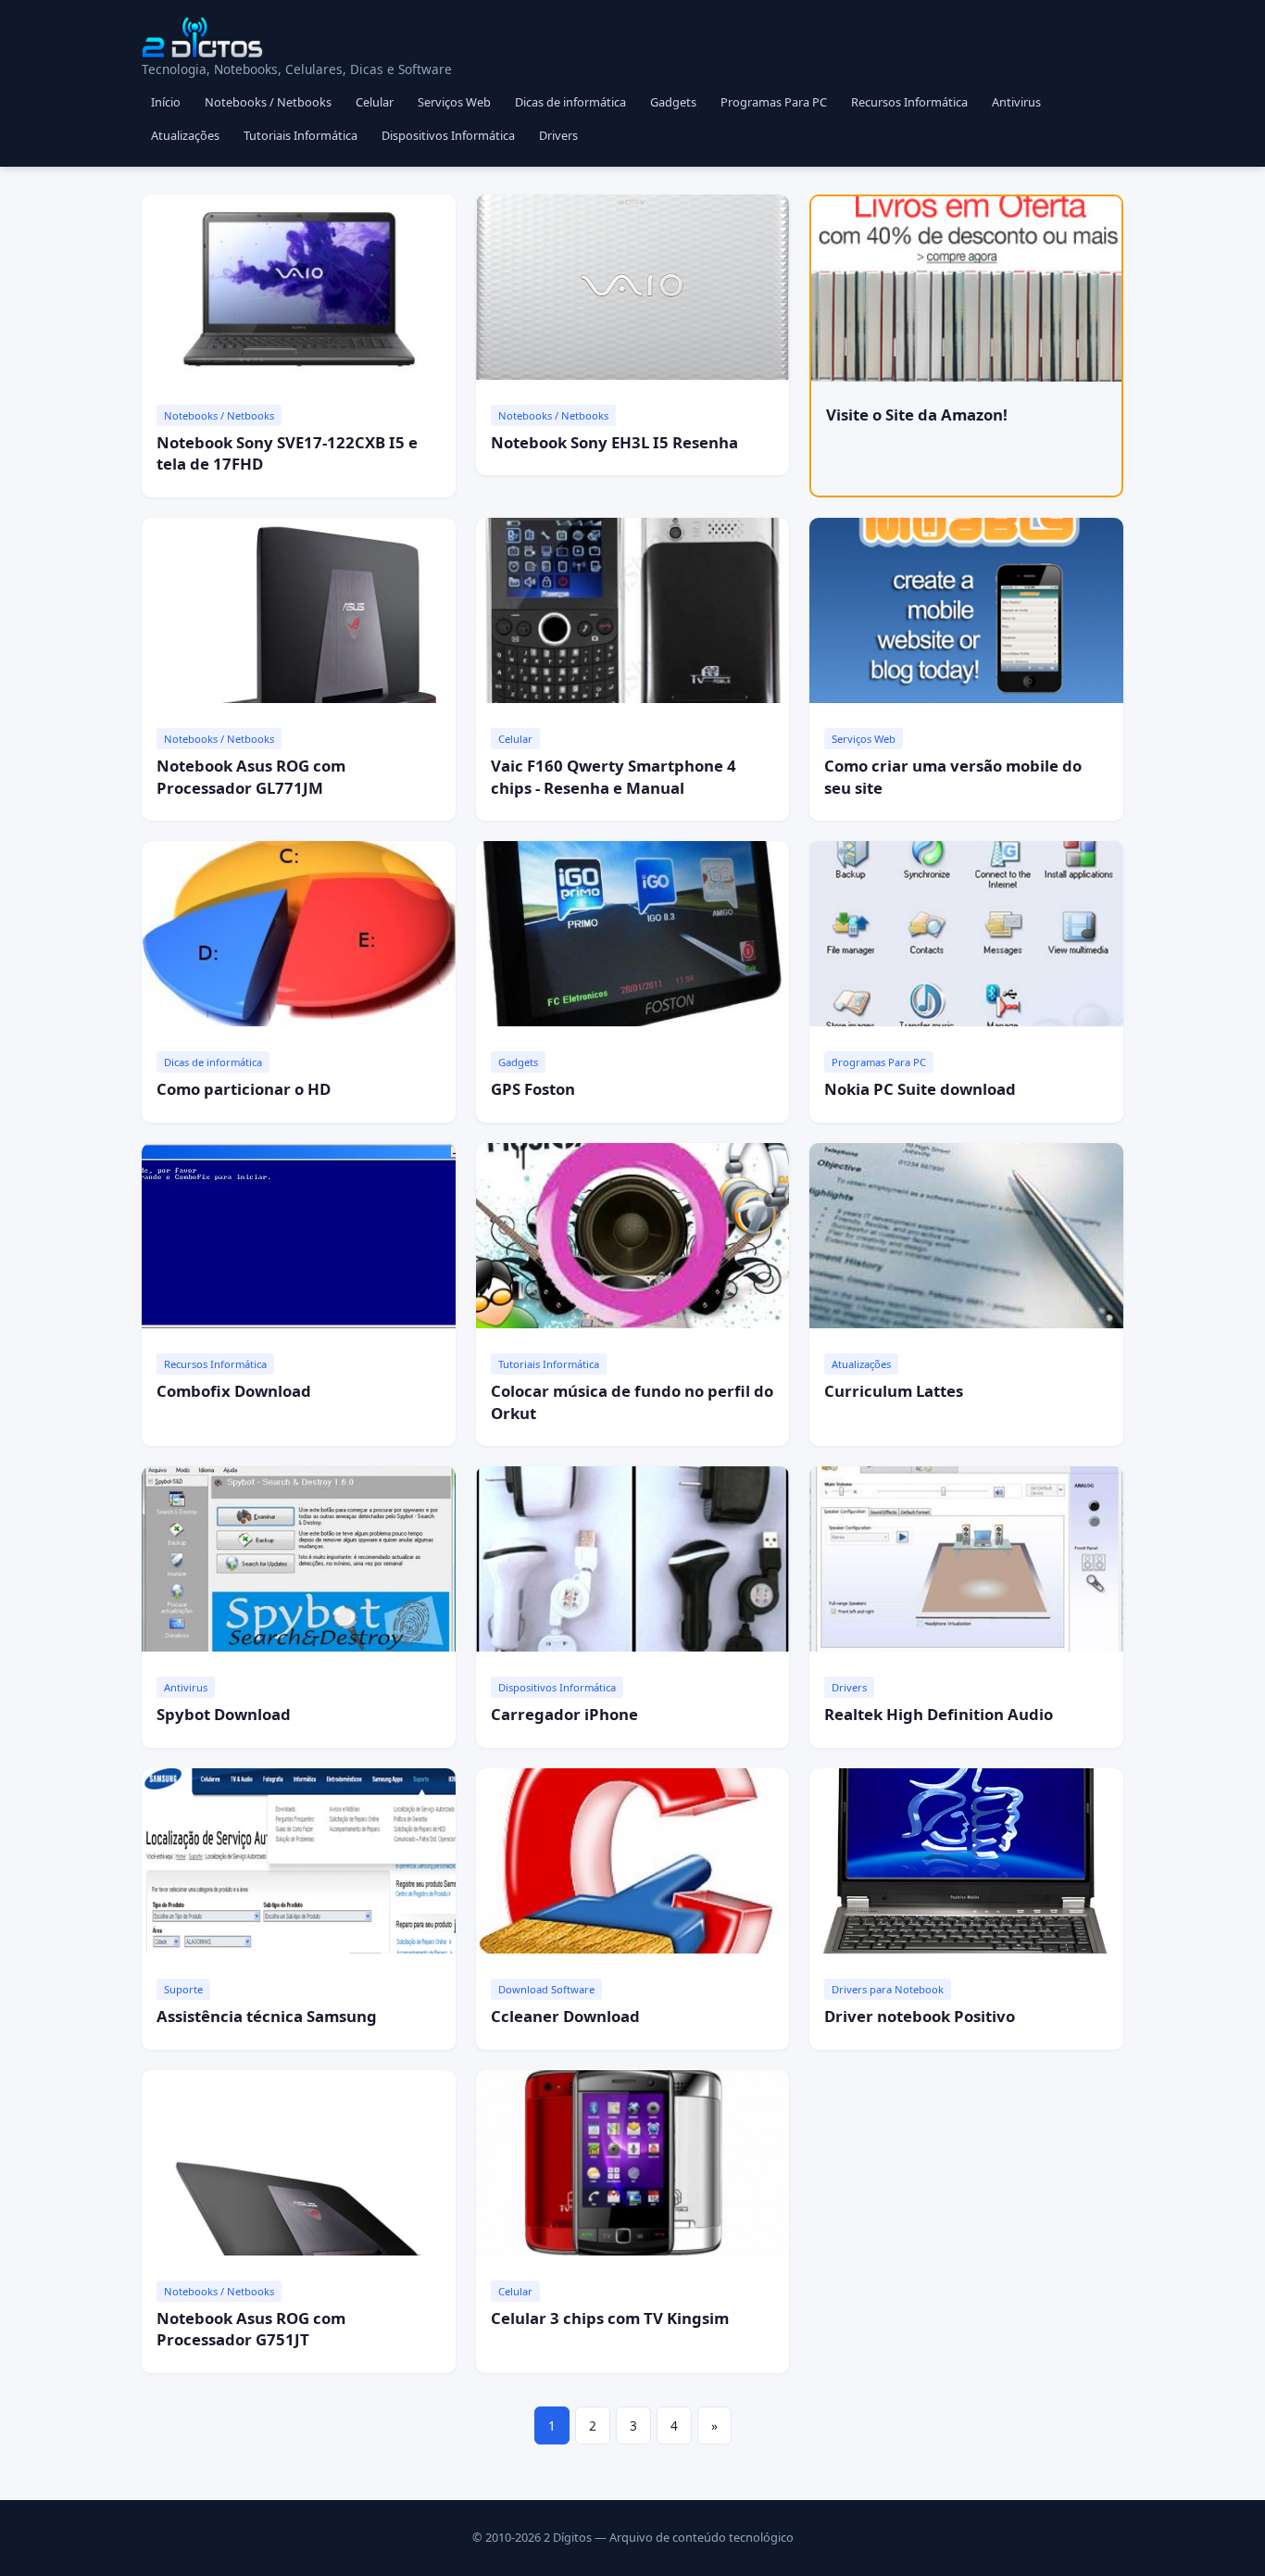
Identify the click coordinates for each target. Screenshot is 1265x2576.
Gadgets (673, 102)
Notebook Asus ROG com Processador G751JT (251, 2329)
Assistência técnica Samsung (267, 2016)
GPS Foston (533, 1089)
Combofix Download (234, 1391)
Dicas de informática (570, 102)
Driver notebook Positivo (920, 2016)
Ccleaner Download (565, 2016)
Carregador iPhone (564, 1714)
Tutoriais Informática (301, 135)
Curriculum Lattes (894, 1391)
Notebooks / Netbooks (268, 102)
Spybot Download (224, 1714)
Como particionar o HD (244, 1089)
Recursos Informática (909, 102)
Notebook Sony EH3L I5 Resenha (614, 442)
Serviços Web (454, 102)
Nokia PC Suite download (920, 1089)
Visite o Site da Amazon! (917, 415)
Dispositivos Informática (448, 135)
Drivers (558, 135)
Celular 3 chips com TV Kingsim (610, 2318)
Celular (375, 102)
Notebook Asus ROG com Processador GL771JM (251, 777)
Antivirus (1016, 102)
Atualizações (185, 135)
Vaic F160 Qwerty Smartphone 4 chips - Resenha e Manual (614, 777)
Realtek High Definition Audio (939, 1714)
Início (166, 102)
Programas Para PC (774, 102)
